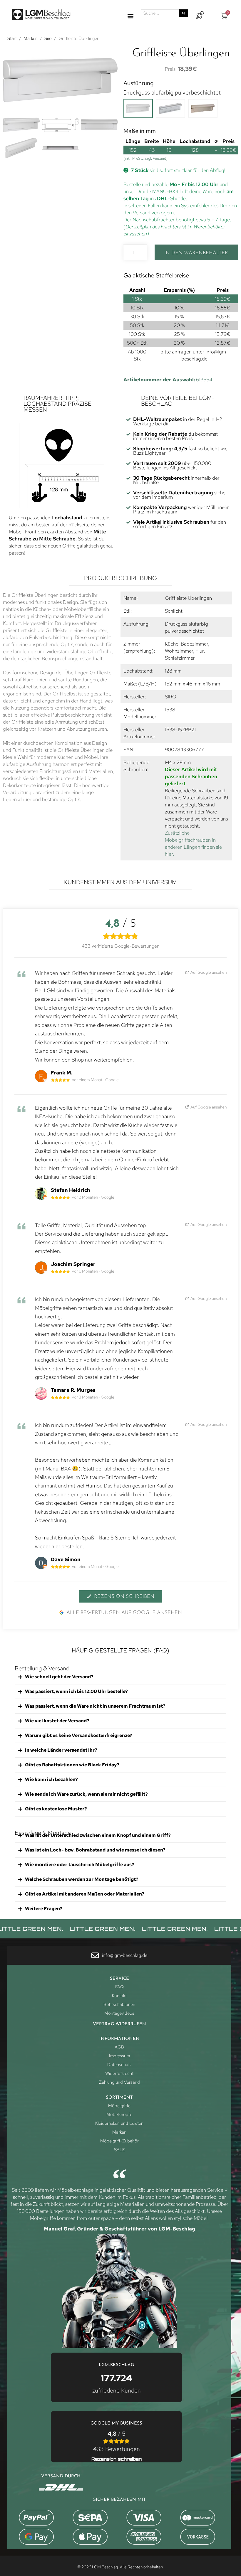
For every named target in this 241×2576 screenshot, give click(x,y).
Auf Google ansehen (208, 972)
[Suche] (184, 13)
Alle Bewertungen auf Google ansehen (124, 1613)
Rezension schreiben (124, 1597)
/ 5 (117, 2441)
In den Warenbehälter (196, 253)
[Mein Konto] (200, 15)
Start (12, 38)
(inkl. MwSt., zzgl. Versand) (145, 158)
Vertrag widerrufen (119, 2024)
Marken (31, 38)
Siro (48, 38)
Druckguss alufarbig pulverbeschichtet (172, 92)
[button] (130, 16)
